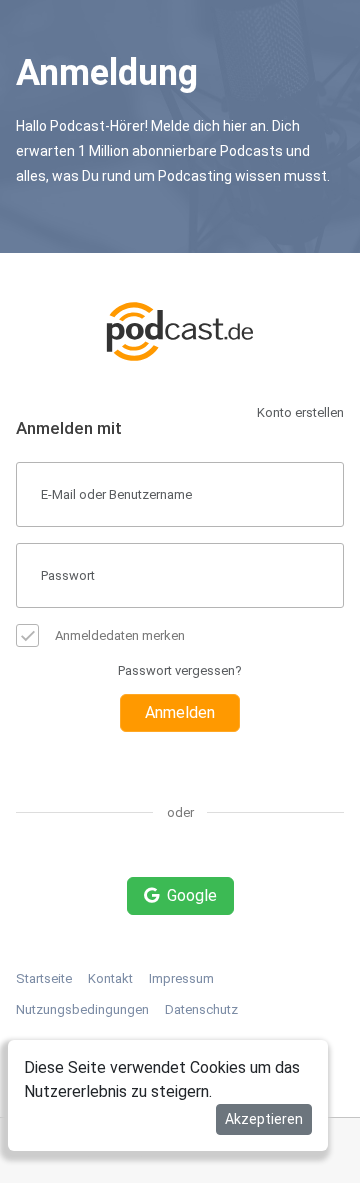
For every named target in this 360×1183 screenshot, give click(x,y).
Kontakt (110, 978)
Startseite (44, 978)
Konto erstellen (300, 412)
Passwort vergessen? (180, 670)
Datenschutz (201, 1009)
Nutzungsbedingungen (82, 1009)
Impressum (181, 978)
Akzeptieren (264, 1119)
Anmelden (180, 712)
